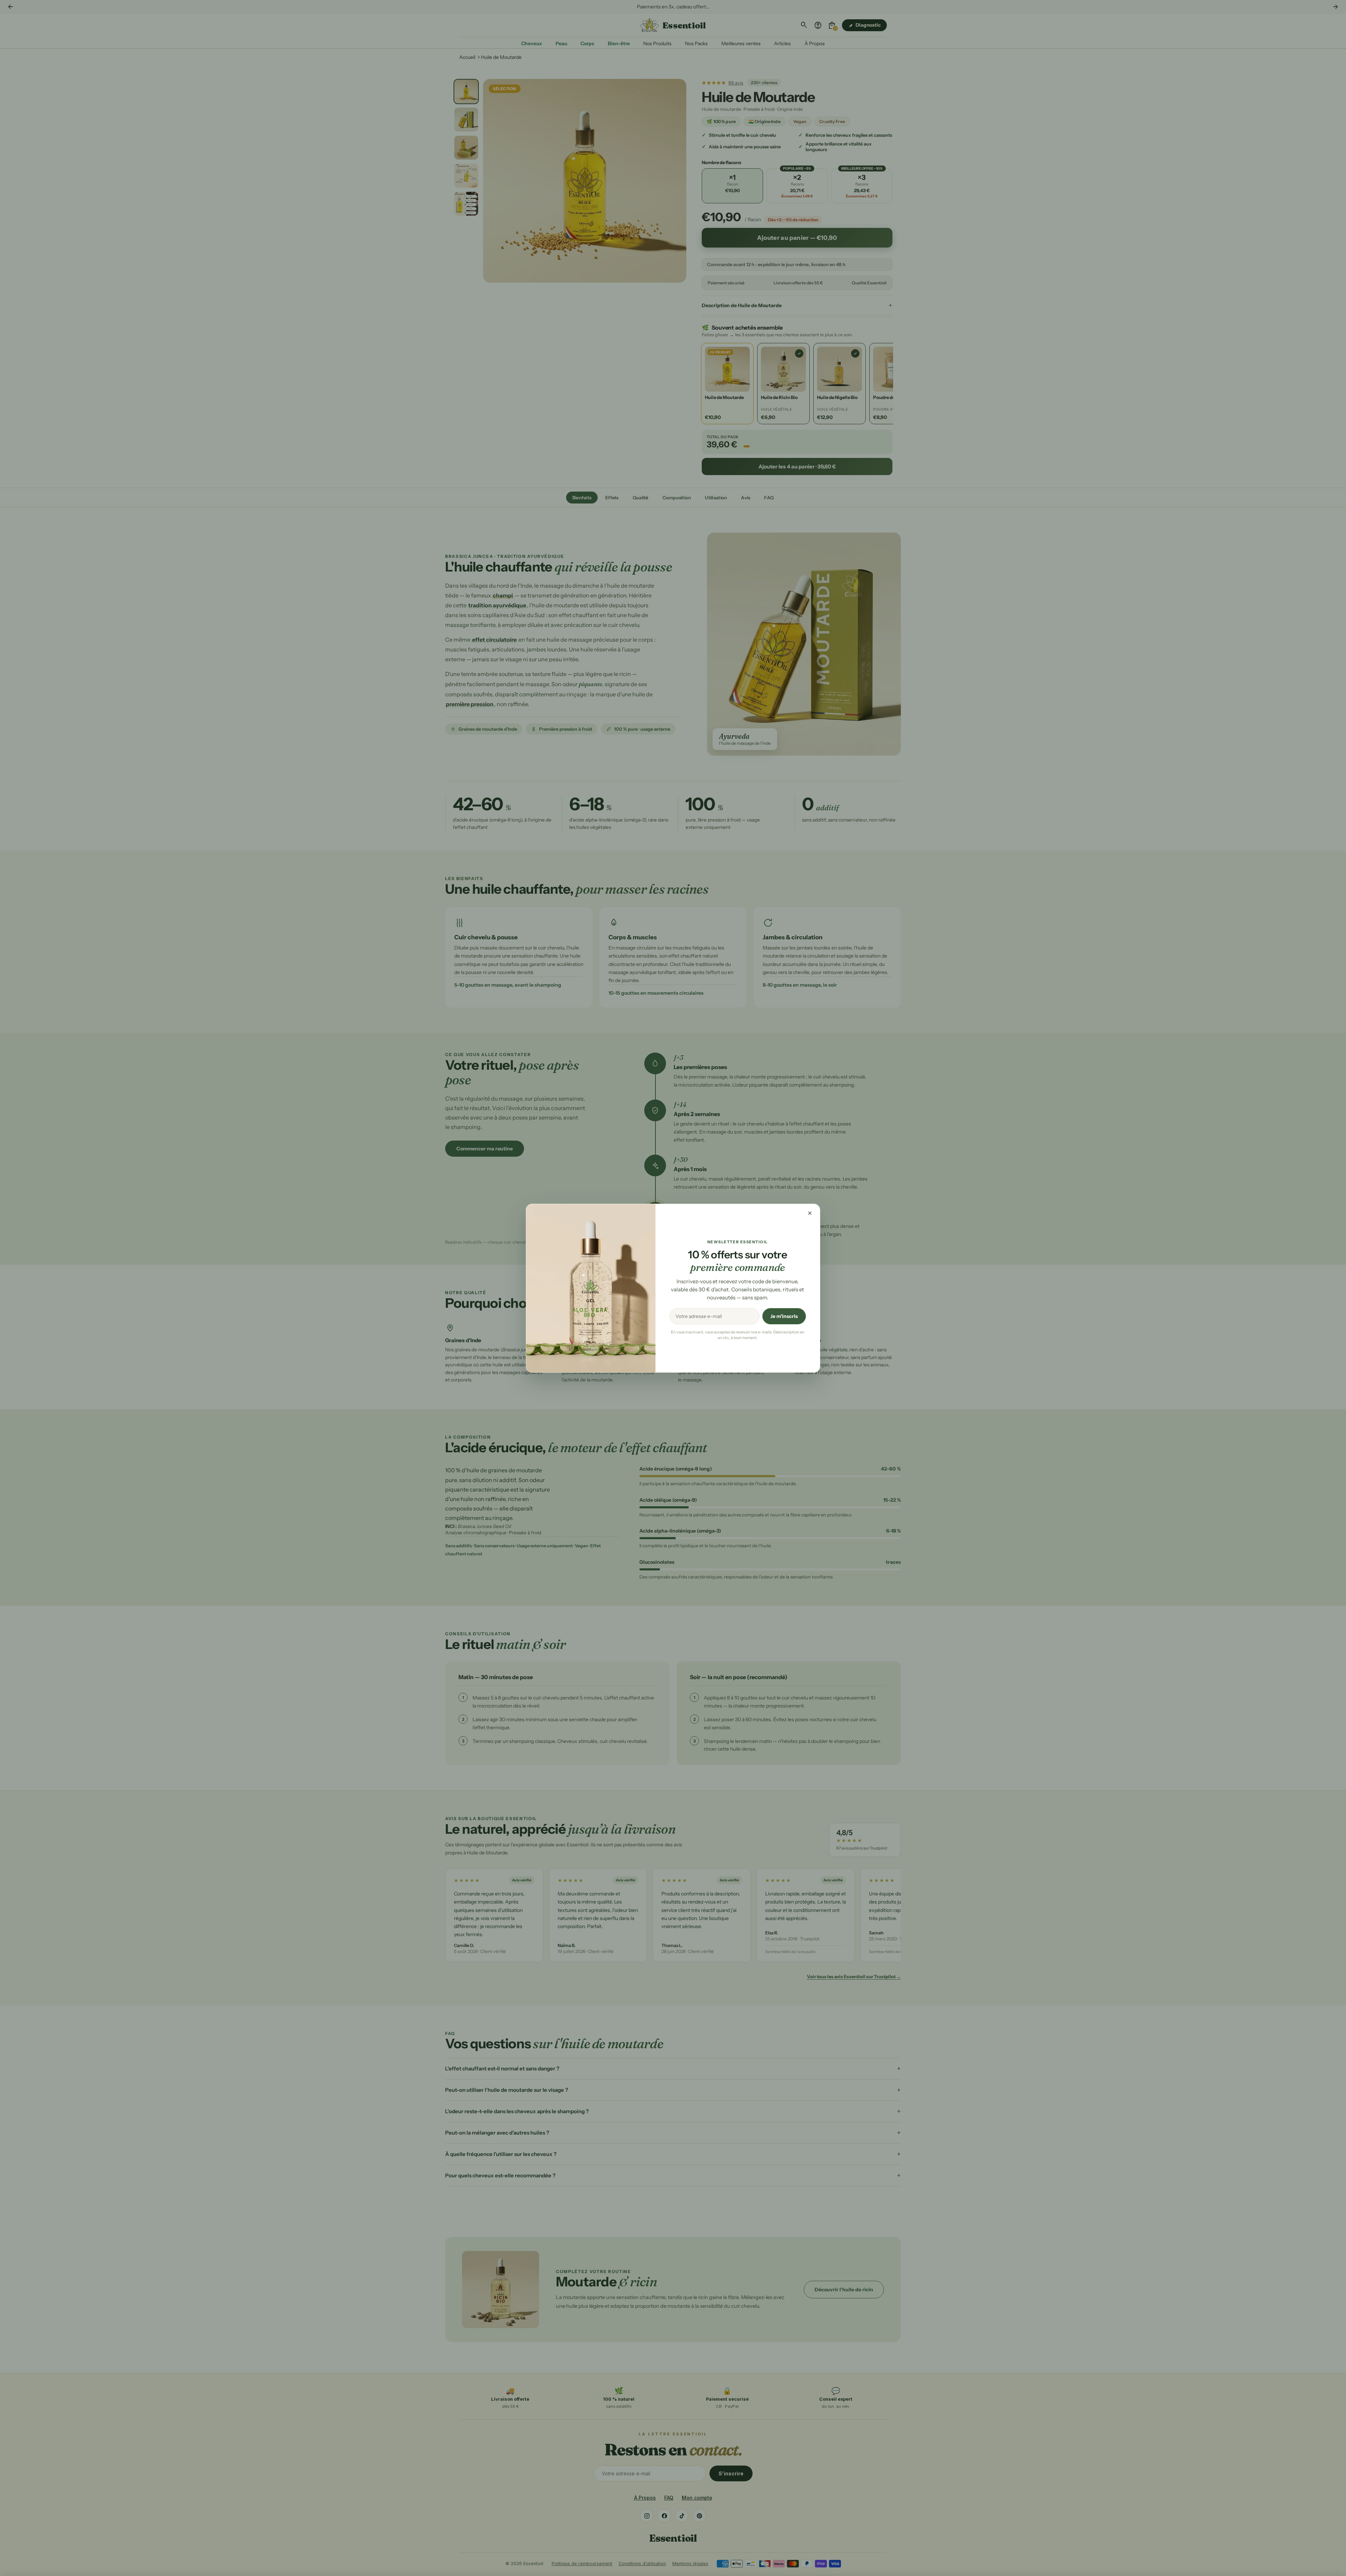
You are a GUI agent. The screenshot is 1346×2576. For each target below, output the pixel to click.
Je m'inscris (784, 1316)
